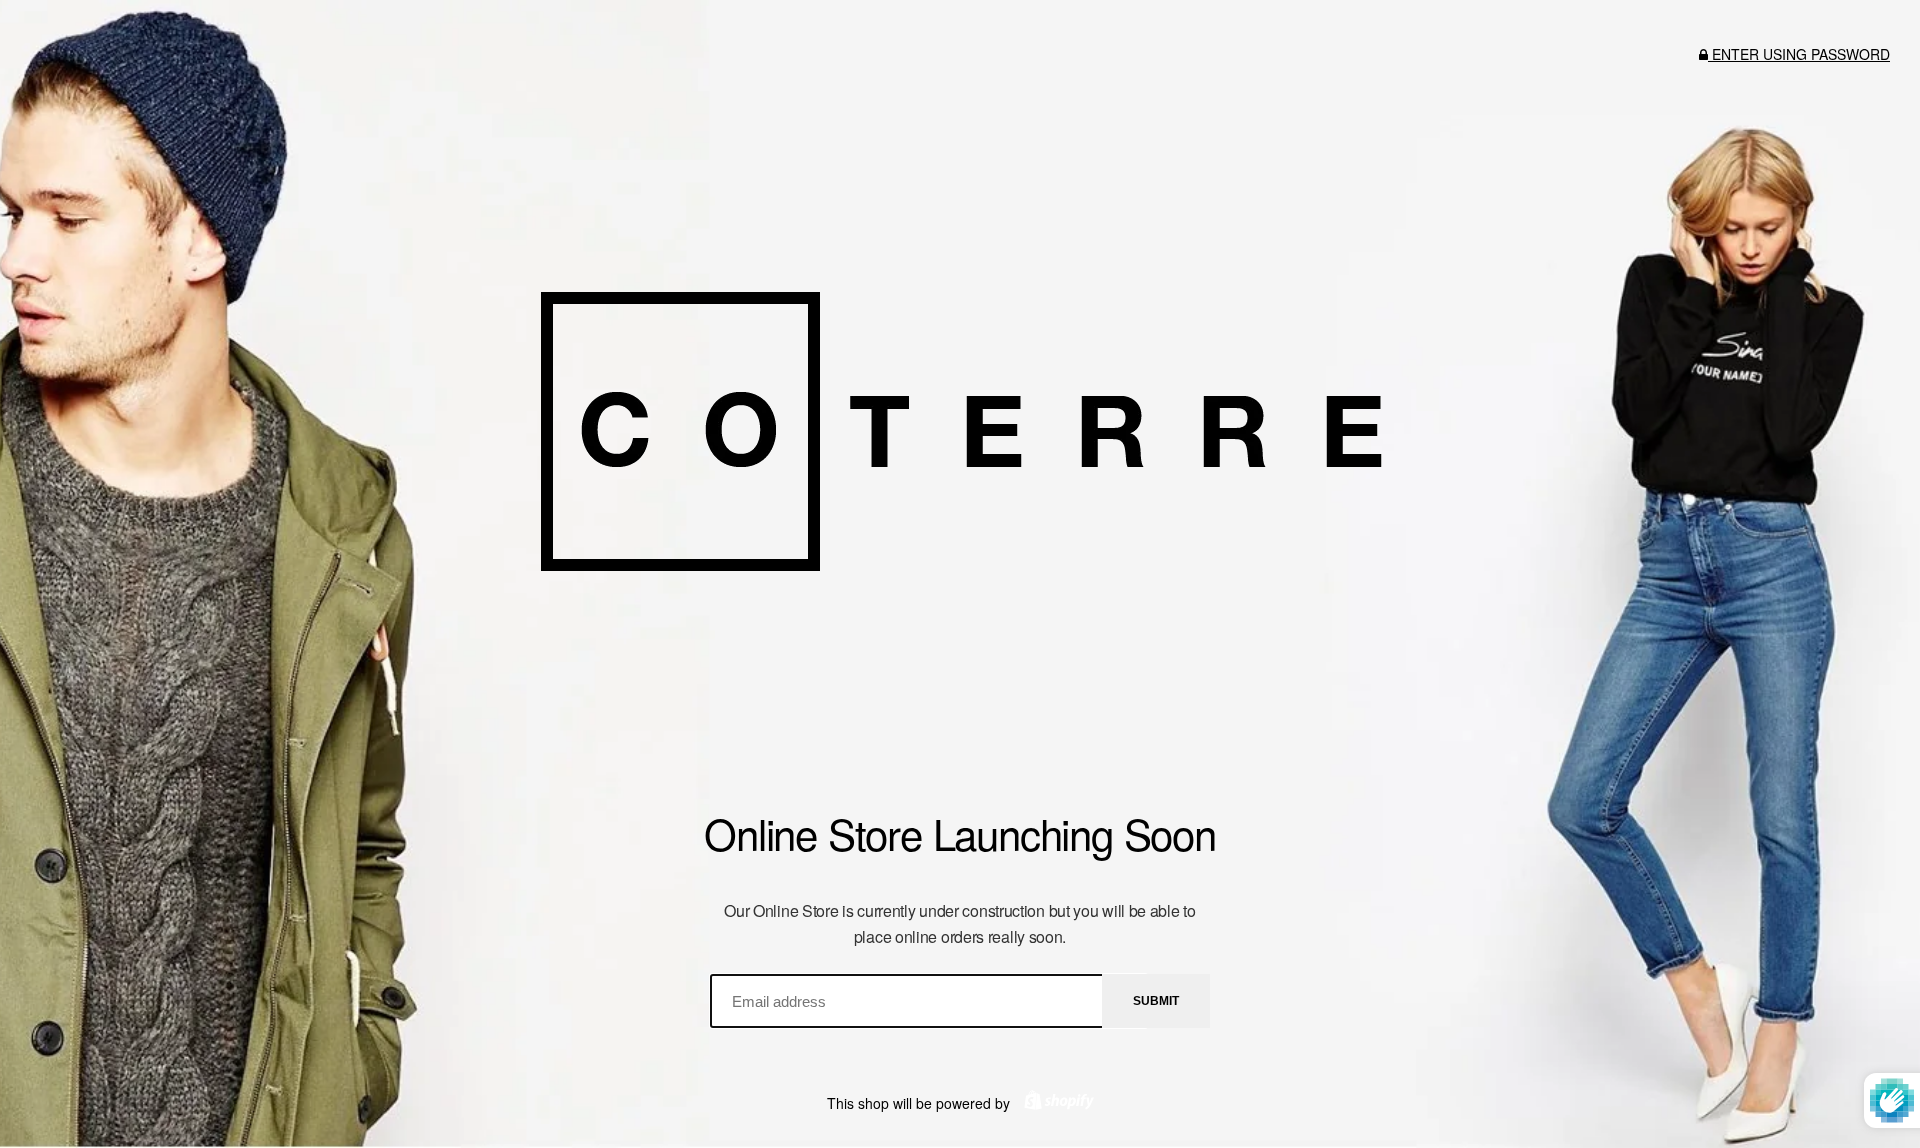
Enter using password (1799, 54)
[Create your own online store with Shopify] (1054, 1103)
